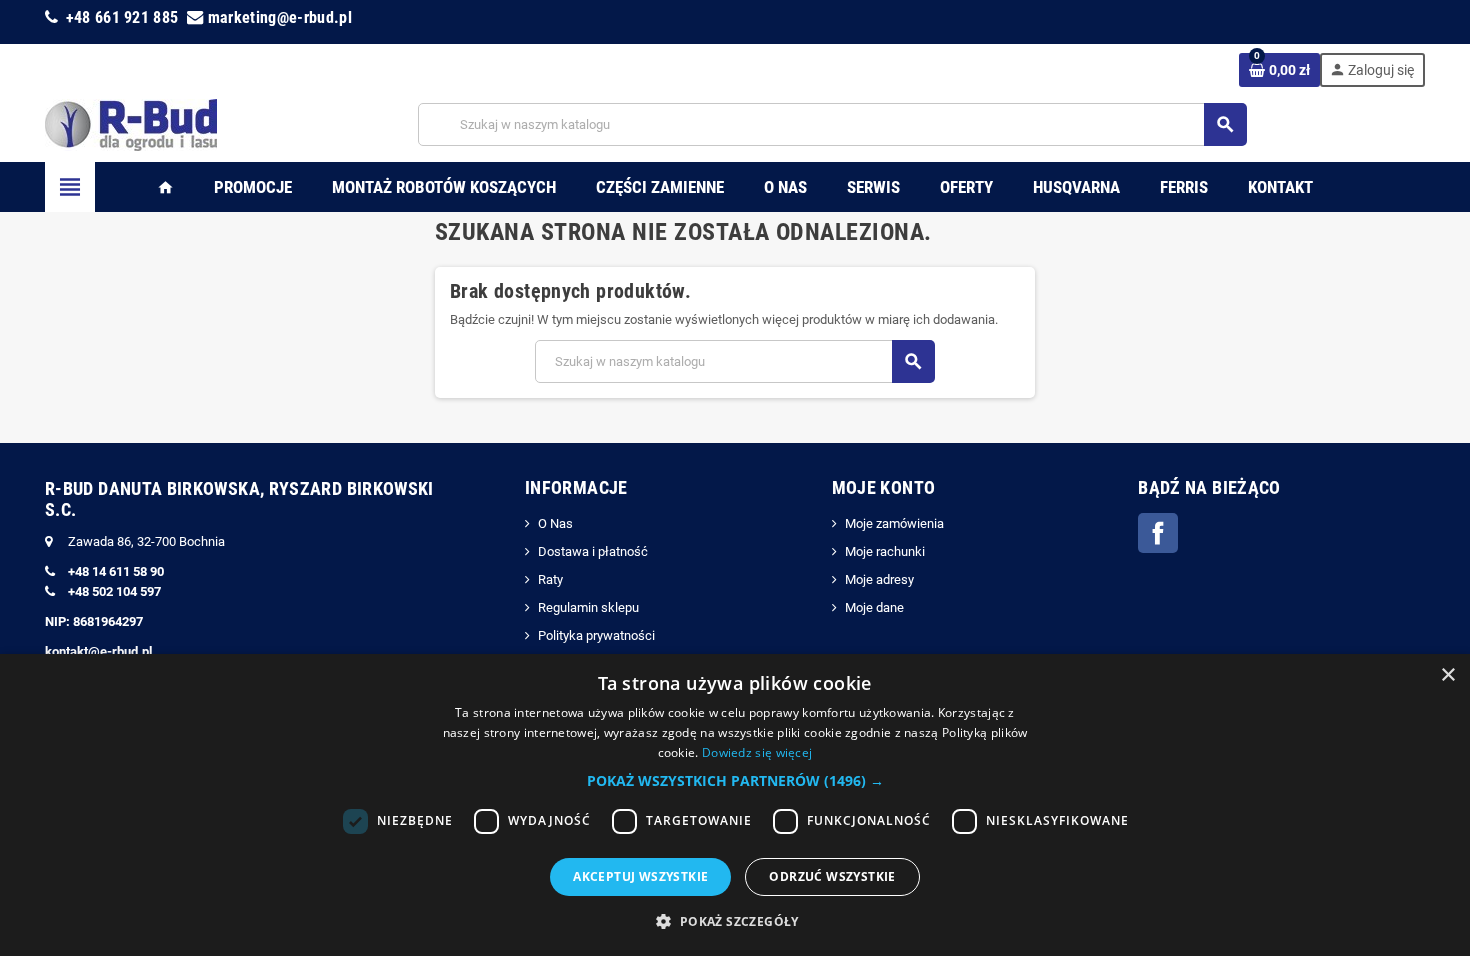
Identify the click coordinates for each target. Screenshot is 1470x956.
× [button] (1447, 675)
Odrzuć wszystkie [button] (832, 876)
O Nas (555, 523)
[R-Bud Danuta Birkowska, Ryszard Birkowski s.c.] (131, 123)
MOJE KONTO (884, 487)
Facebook (1158, 533)
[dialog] (735, 805)
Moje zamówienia (894, 523)
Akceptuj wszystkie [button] (640, 876)
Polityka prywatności (596, 635)
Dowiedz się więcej (757, 752)
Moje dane (874, 607)
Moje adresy (879, 579)
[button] (735, 781)
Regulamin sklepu (588, 607)
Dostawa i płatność (593, 551)
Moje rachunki (885, 551)
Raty (550, 579)
